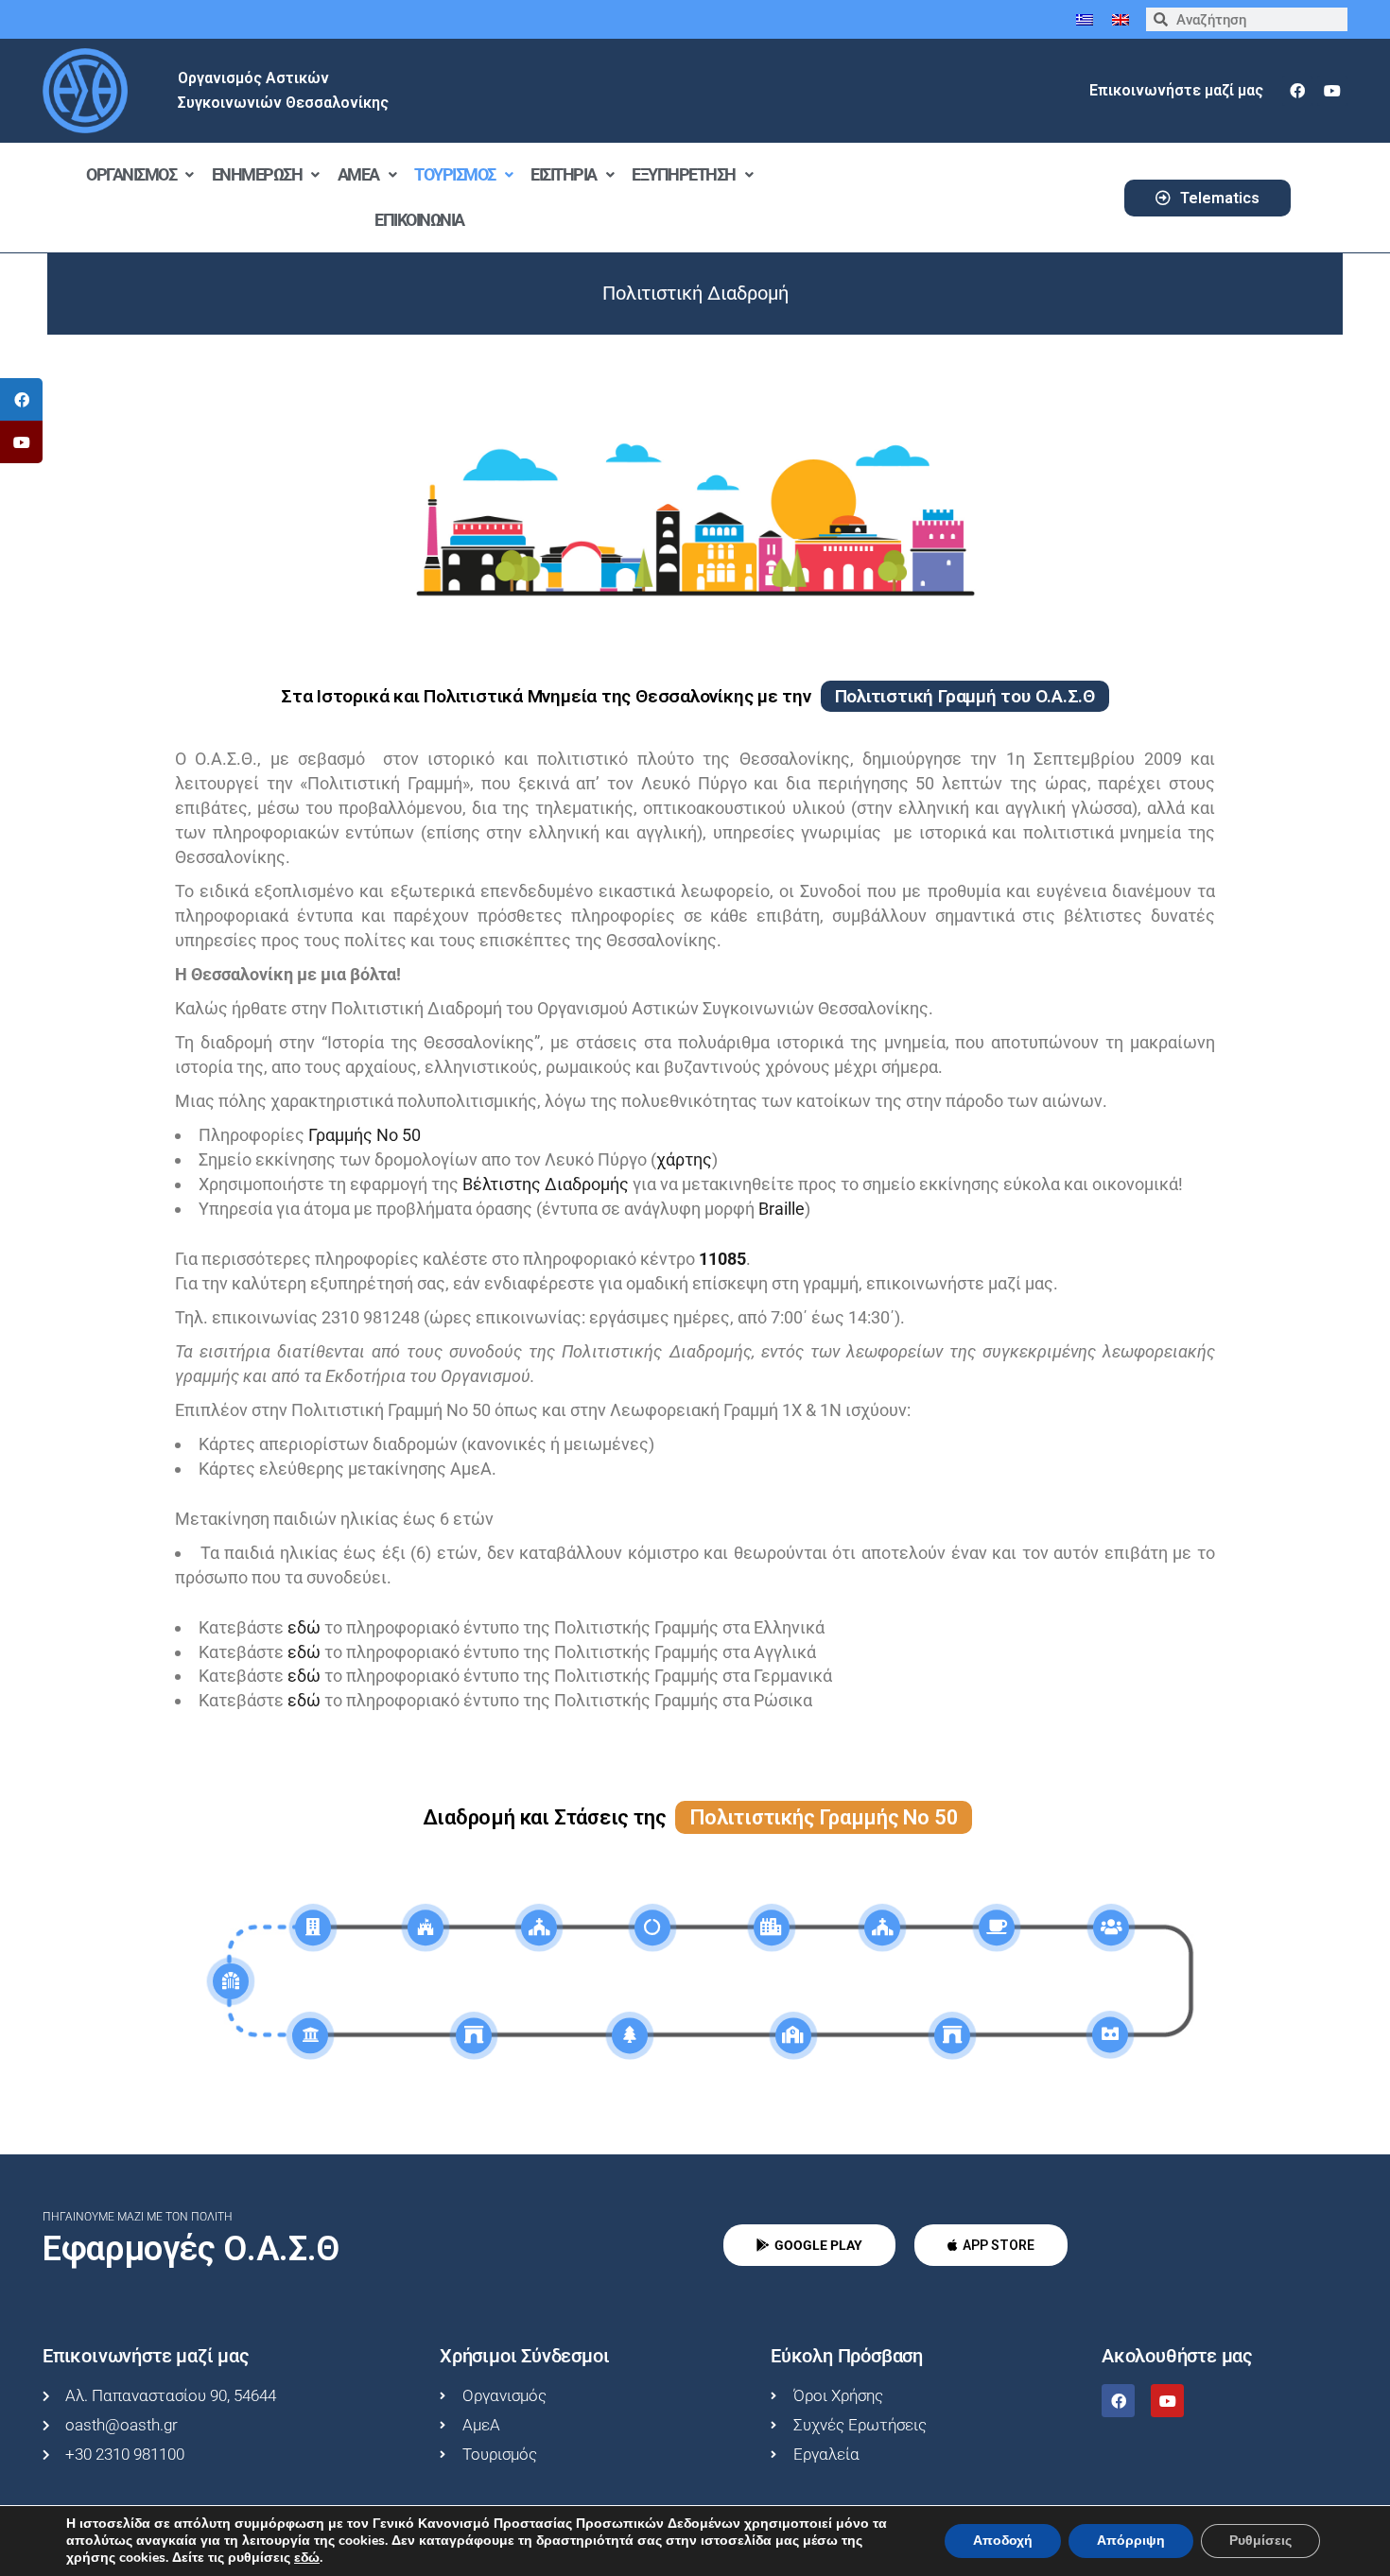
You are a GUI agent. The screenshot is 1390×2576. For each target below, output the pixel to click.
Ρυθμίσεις (1260, 2541)
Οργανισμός (131, 174)
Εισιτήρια (564, 174)
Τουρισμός (455, 174)
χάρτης (684, 1159)
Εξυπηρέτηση (684, 174)
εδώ (306, 1627)
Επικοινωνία (419, 220)
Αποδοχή (1003, 2541)
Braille (782, 1209)
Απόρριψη (1131, 2541)
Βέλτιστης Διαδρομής (546, 1184)
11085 (722, 1259)
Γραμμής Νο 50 (365, 1135)
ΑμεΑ (358, 174)
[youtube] (1332, 91)
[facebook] (1297, 91)
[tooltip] (21, 399)
